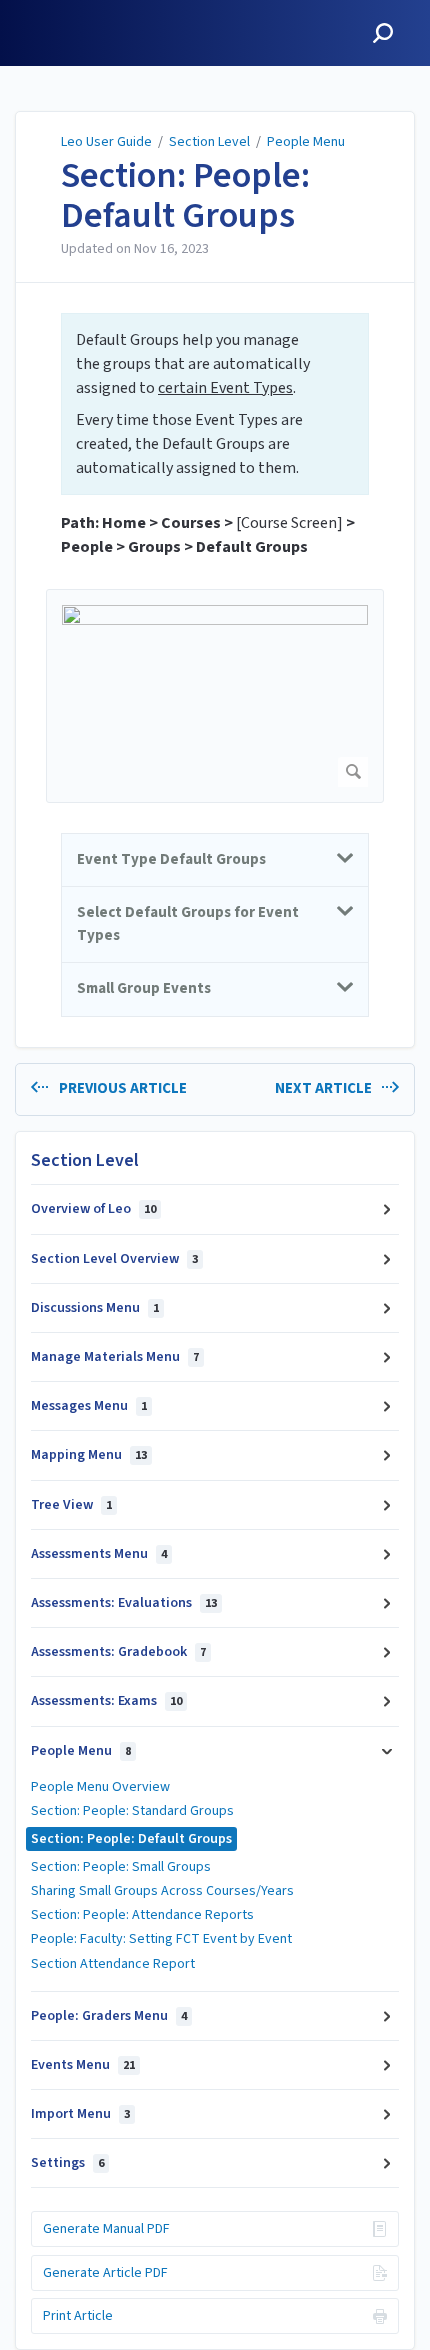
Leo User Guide (106, 142)
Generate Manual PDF (106, 2229)
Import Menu (80, 2114)
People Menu (306, 142)
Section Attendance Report (113, 1964)
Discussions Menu (95, 1308)
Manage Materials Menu (115, 1357)
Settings (67, 2163)
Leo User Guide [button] (76, 11)
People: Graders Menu (109, 2016)
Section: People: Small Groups (121, 1867)
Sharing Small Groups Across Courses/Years (162, 1891)
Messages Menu (89, 1406)
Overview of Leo (93, 1209)
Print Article (78, 2316)
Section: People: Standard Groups (132, 1811)
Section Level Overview (114, 1259)
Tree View (71, 1505)
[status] (215, 404)
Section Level (209, 142)
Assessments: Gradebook (118, 1652)
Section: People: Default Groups (185, 195)
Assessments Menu (99, 1554)
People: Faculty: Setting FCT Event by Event (161, 1939)
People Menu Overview (100, 1787)
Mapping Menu (89, 1455)
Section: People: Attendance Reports (142, 1915)
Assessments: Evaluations (124, 1603)
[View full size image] (215, 696)
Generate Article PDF (105, 2273)
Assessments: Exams (106, 1701)
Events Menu (83, 2065)
